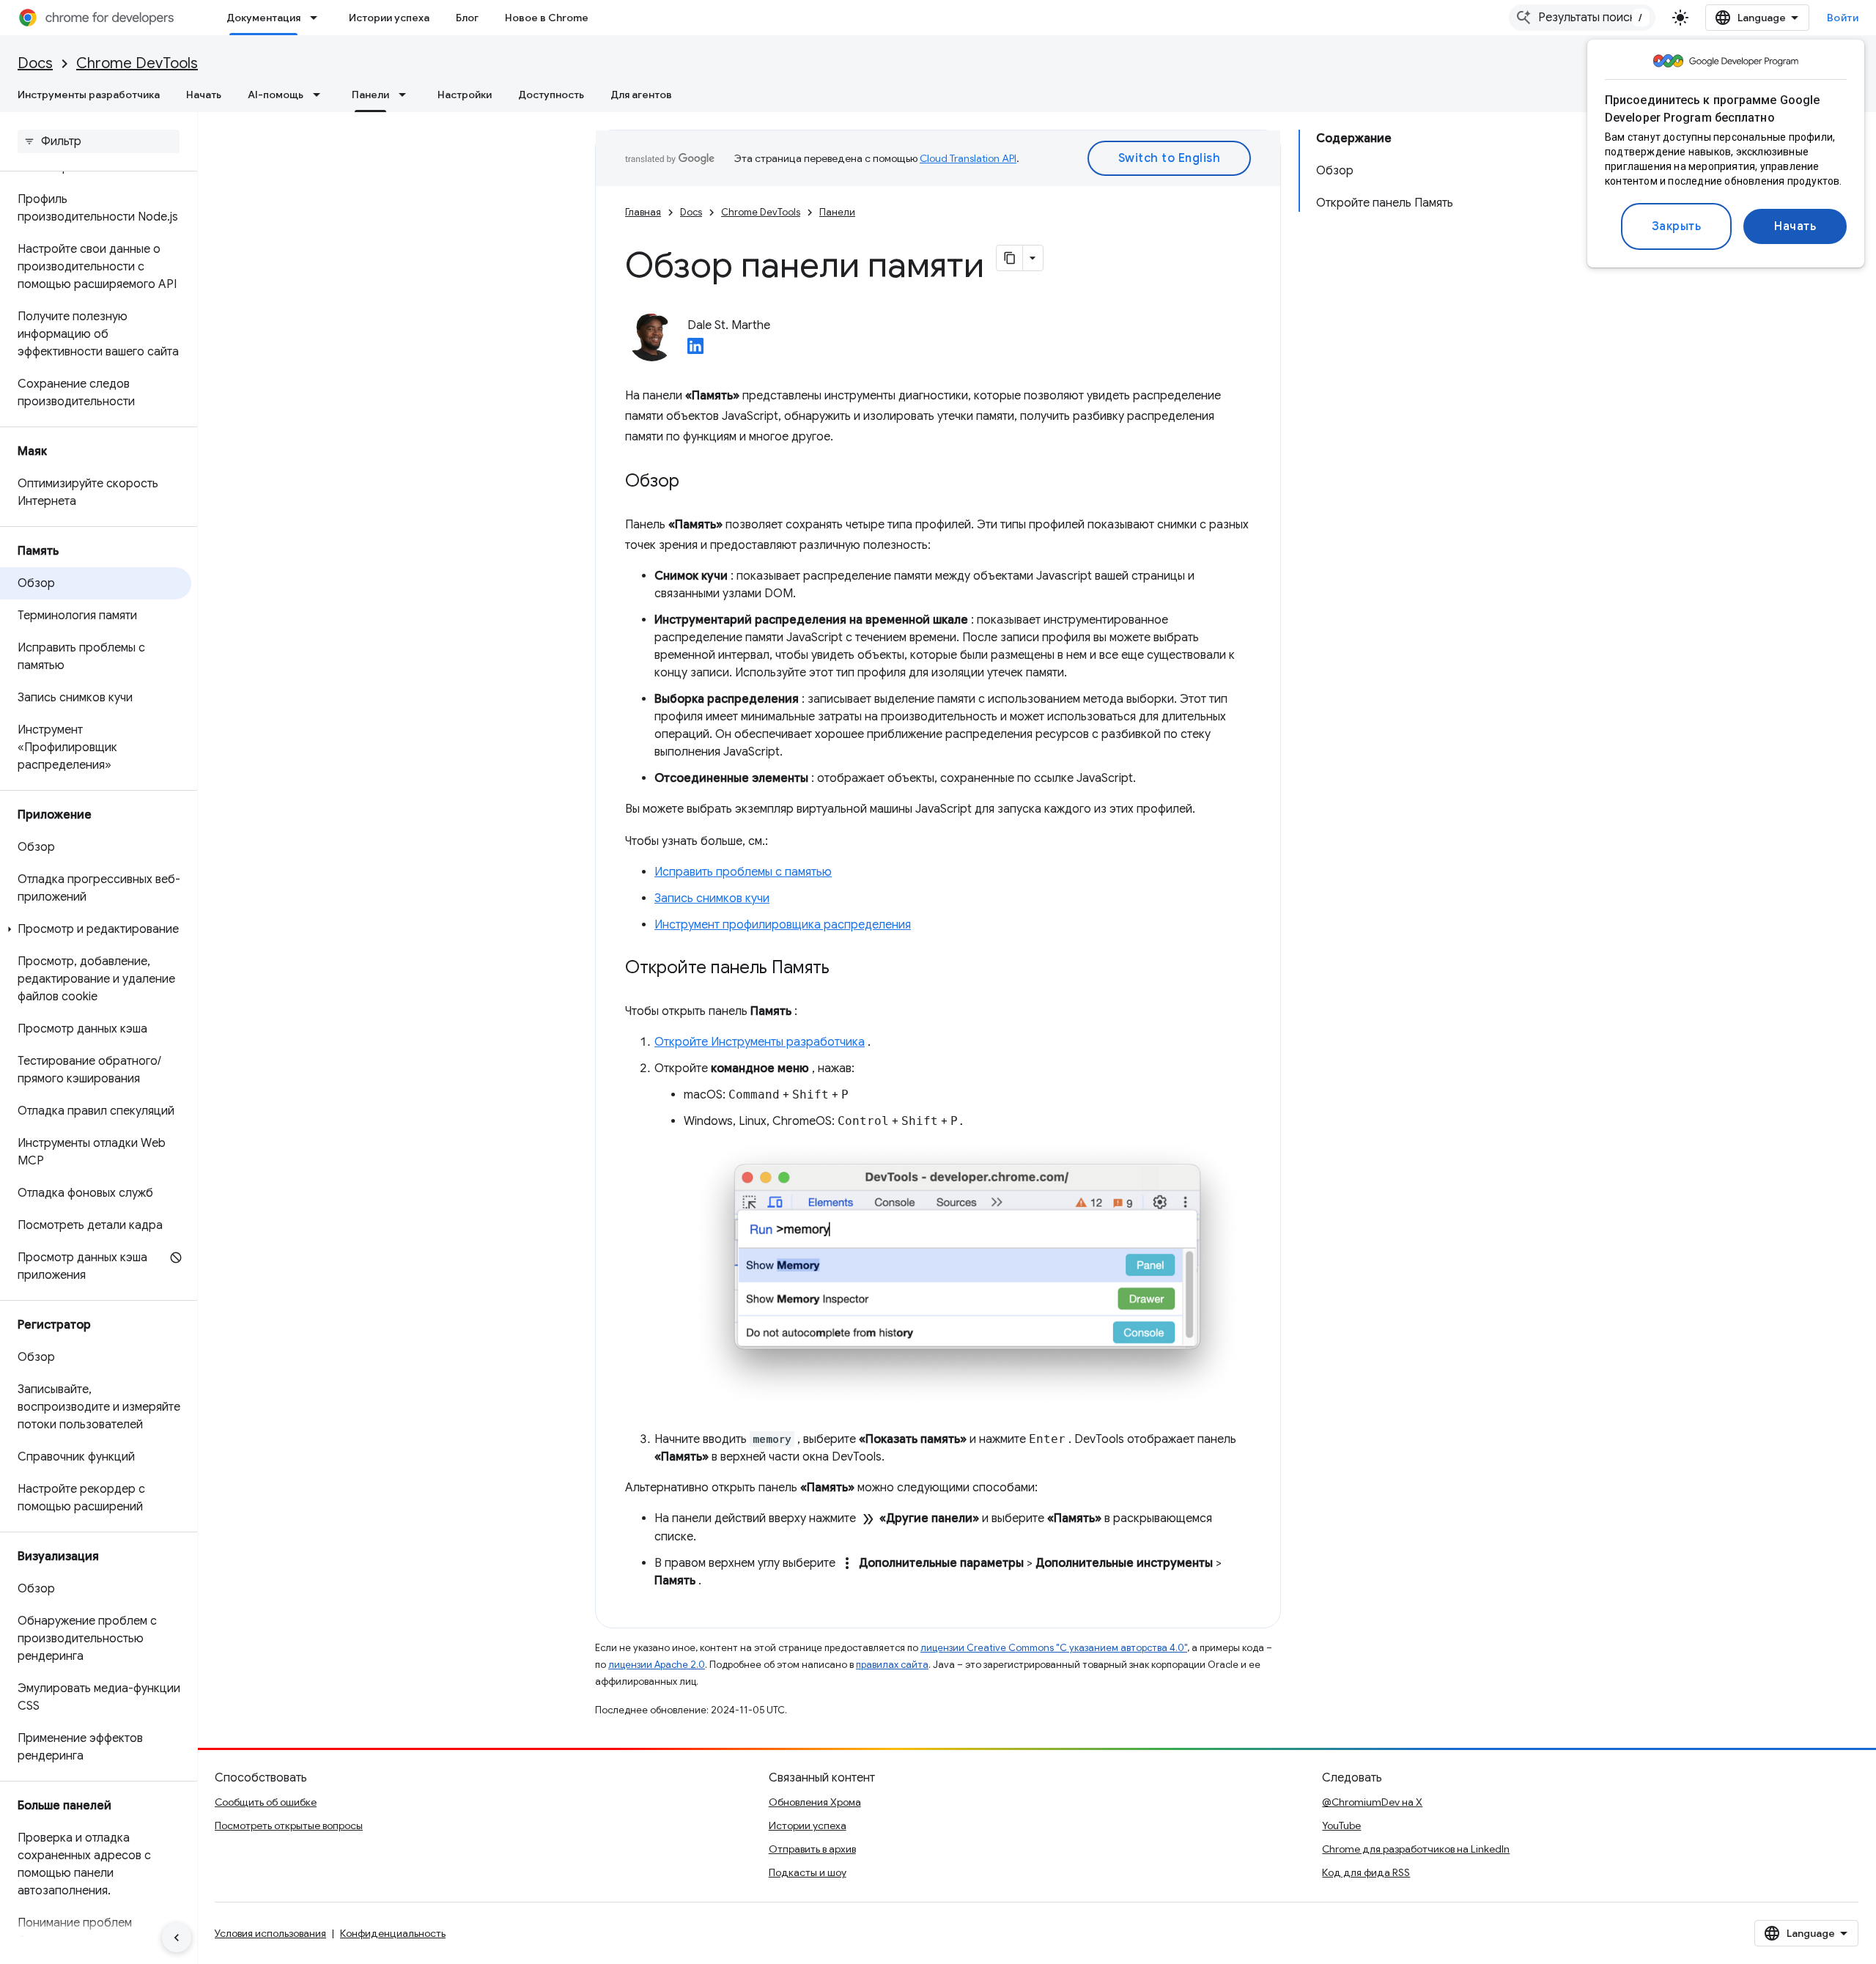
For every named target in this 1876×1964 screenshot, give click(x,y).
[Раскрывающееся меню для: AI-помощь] (321, 95)
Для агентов (641, 95)
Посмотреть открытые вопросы (289, 1825)
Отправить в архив (812, 1849)
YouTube (1341, 1825)
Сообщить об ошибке (266, 1802)
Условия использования (270, 1933)
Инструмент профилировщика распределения (783, 925)
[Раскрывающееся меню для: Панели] (407, 95)
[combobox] (1582, 18)
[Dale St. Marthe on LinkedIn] (695, 350)
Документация (263, 18)
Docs (35, 63)
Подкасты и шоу (808, 1872)
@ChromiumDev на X (1372, 1802)
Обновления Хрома (815, 1802)
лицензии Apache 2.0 (657, 1665)
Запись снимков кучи (712, 898)
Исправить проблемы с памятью (743, 872)
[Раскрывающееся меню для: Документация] (318, 18)
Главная (643, 212)
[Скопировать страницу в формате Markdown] (1010, 258)
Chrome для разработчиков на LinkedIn (1416, 1849)
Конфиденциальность (393, 1933)
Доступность (551, 95)
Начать (1795, 226)
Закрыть (1677, 226)
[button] (96, 929)
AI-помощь (276, 95)
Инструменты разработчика (89, 95)
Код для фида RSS (1366, 1872)
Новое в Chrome (547, 18)
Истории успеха (389, 18)
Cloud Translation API (968, 158)
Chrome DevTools (137, 63)
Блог (467, 18)
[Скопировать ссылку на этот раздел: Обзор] (694, 482)
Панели (370, 95)
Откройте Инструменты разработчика (760, 1042)
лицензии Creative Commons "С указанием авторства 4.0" (1054, 1648)
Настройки (465, 95)
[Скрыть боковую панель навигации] (177, 1938)
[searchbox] (99, 141)
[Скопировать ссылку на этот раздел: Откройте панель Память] (844, 969)
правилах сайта (892, 1665)
